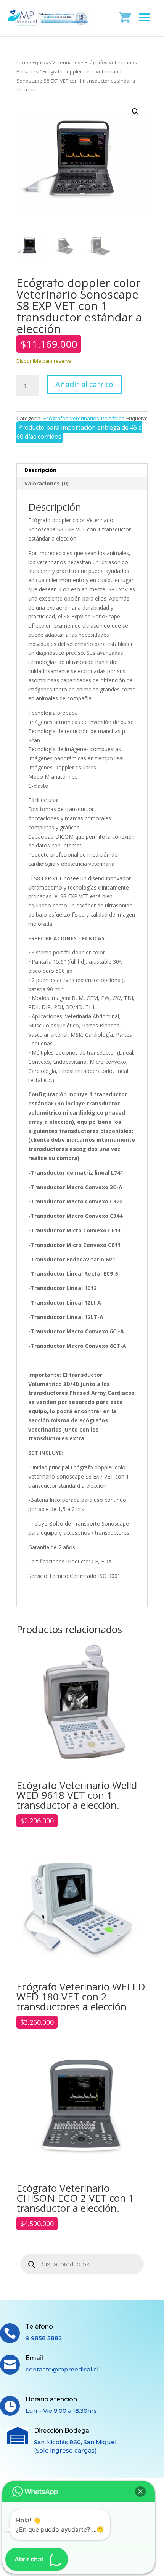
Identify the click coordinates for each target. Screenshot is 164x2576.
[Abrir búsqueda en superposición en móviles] (82, 2264)
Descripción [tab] (40, 470)
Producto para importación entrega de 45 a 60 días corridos (79, 432)
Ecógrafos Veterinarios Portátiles (84, 418)
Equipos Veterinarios (56, 62)
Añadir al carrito (84, 384)
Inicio (22, 62)
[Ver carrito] (125, 17)
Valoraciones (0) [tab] (47, 483)
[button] (135, 112)
